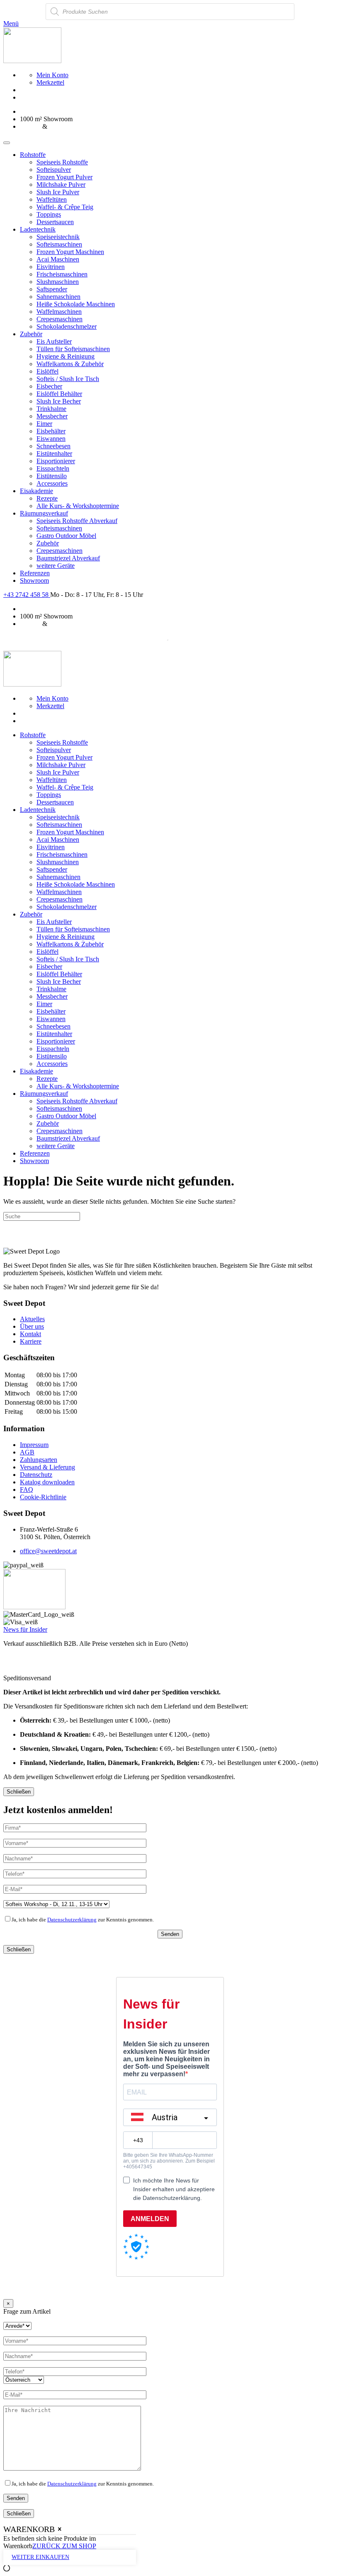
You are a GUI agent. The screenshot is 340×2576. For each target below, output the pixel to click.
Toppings (49, 214)
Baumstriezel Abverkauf (68, 558)
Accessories (52, 483)
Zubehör (31, 334)
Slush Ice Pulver (58, 192)
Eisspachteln (53, 468)
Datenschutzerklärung (72, 1920)
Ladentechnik (38, 229)
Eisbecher (49, 386)
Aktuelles (32, 1319)
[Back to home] (32, 61)
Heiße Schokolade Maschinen (76, 304)
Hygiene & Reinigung (66, 356)
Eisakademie (36, 491)
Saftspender (52, 289)
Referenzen (35, 573)
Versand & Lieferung (47, 1467)
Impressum (34, 1445)
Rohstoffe (33, 155)
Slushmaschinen (58, 282)
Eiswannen (51, 439)
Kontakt (30, 1334)
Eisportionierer (56, 461)
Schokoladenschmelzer (67, 326)
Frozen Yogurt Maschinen (70, 252)
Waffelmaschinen (59, 312)
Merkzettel (50, 82)
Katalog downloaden (47, 1482)
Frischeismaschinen (62, 274)
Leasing (30, 126)
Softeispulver (54, 170)
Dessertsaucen (55, 222)
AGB (27, 1452)
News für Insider (25, 1629)
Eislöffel (47, 371)
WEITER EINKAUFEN (40, 2557)
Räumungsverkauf (44, 513)
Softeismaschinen (59, 244)
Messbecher (52, 416)
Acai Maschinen (58, 259)
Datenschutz (36, 1475)
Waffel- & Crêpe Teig (65, 207)
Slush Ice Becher (59, 401)
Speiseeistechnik (58, 237)
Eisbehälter (51, 431)
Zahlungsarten (39, 1460)
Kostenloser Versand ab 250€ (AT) (65, 111)
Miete (56, 126)
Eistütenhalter (54, 453)
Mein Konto (52, 75)
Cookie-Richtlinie (43, 1497)
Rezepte (47, 498)
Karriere (31, 1341)
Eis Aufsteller (54, 341)
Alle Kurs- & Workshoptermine (78, 506)
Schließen (19, 1792)
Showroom (34, 580)
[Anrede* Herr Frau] (17, 2325)
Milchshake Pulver (61, 185)
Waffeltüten (52, 199)
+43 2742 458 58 (27, 595)
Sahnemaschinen (58, 297)
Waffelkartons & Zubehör (70, 364)
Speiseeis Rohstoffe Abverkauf (77, 521)
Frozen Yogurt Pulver (64, 177)
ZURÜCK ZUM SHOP (64, 2546)
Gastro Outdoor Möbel (66, 536)
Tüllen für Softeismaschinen (73, 349)
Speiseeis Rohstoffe (62, 162)
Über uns (32, 1326)
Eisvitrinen (51, 267)
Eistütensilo (52, 476)
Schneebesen (53, 446)
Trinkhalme (51, 409)
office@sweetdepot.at (48, 1551)
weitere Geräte (56, 566)
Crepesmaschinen (59, 319)
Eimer (44, 424)
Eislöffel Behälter (59, 394)
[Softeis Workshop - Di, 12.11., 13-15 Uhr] (56, 1904)
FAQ (27, 1490)
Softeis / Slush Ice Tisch (68, 379)
